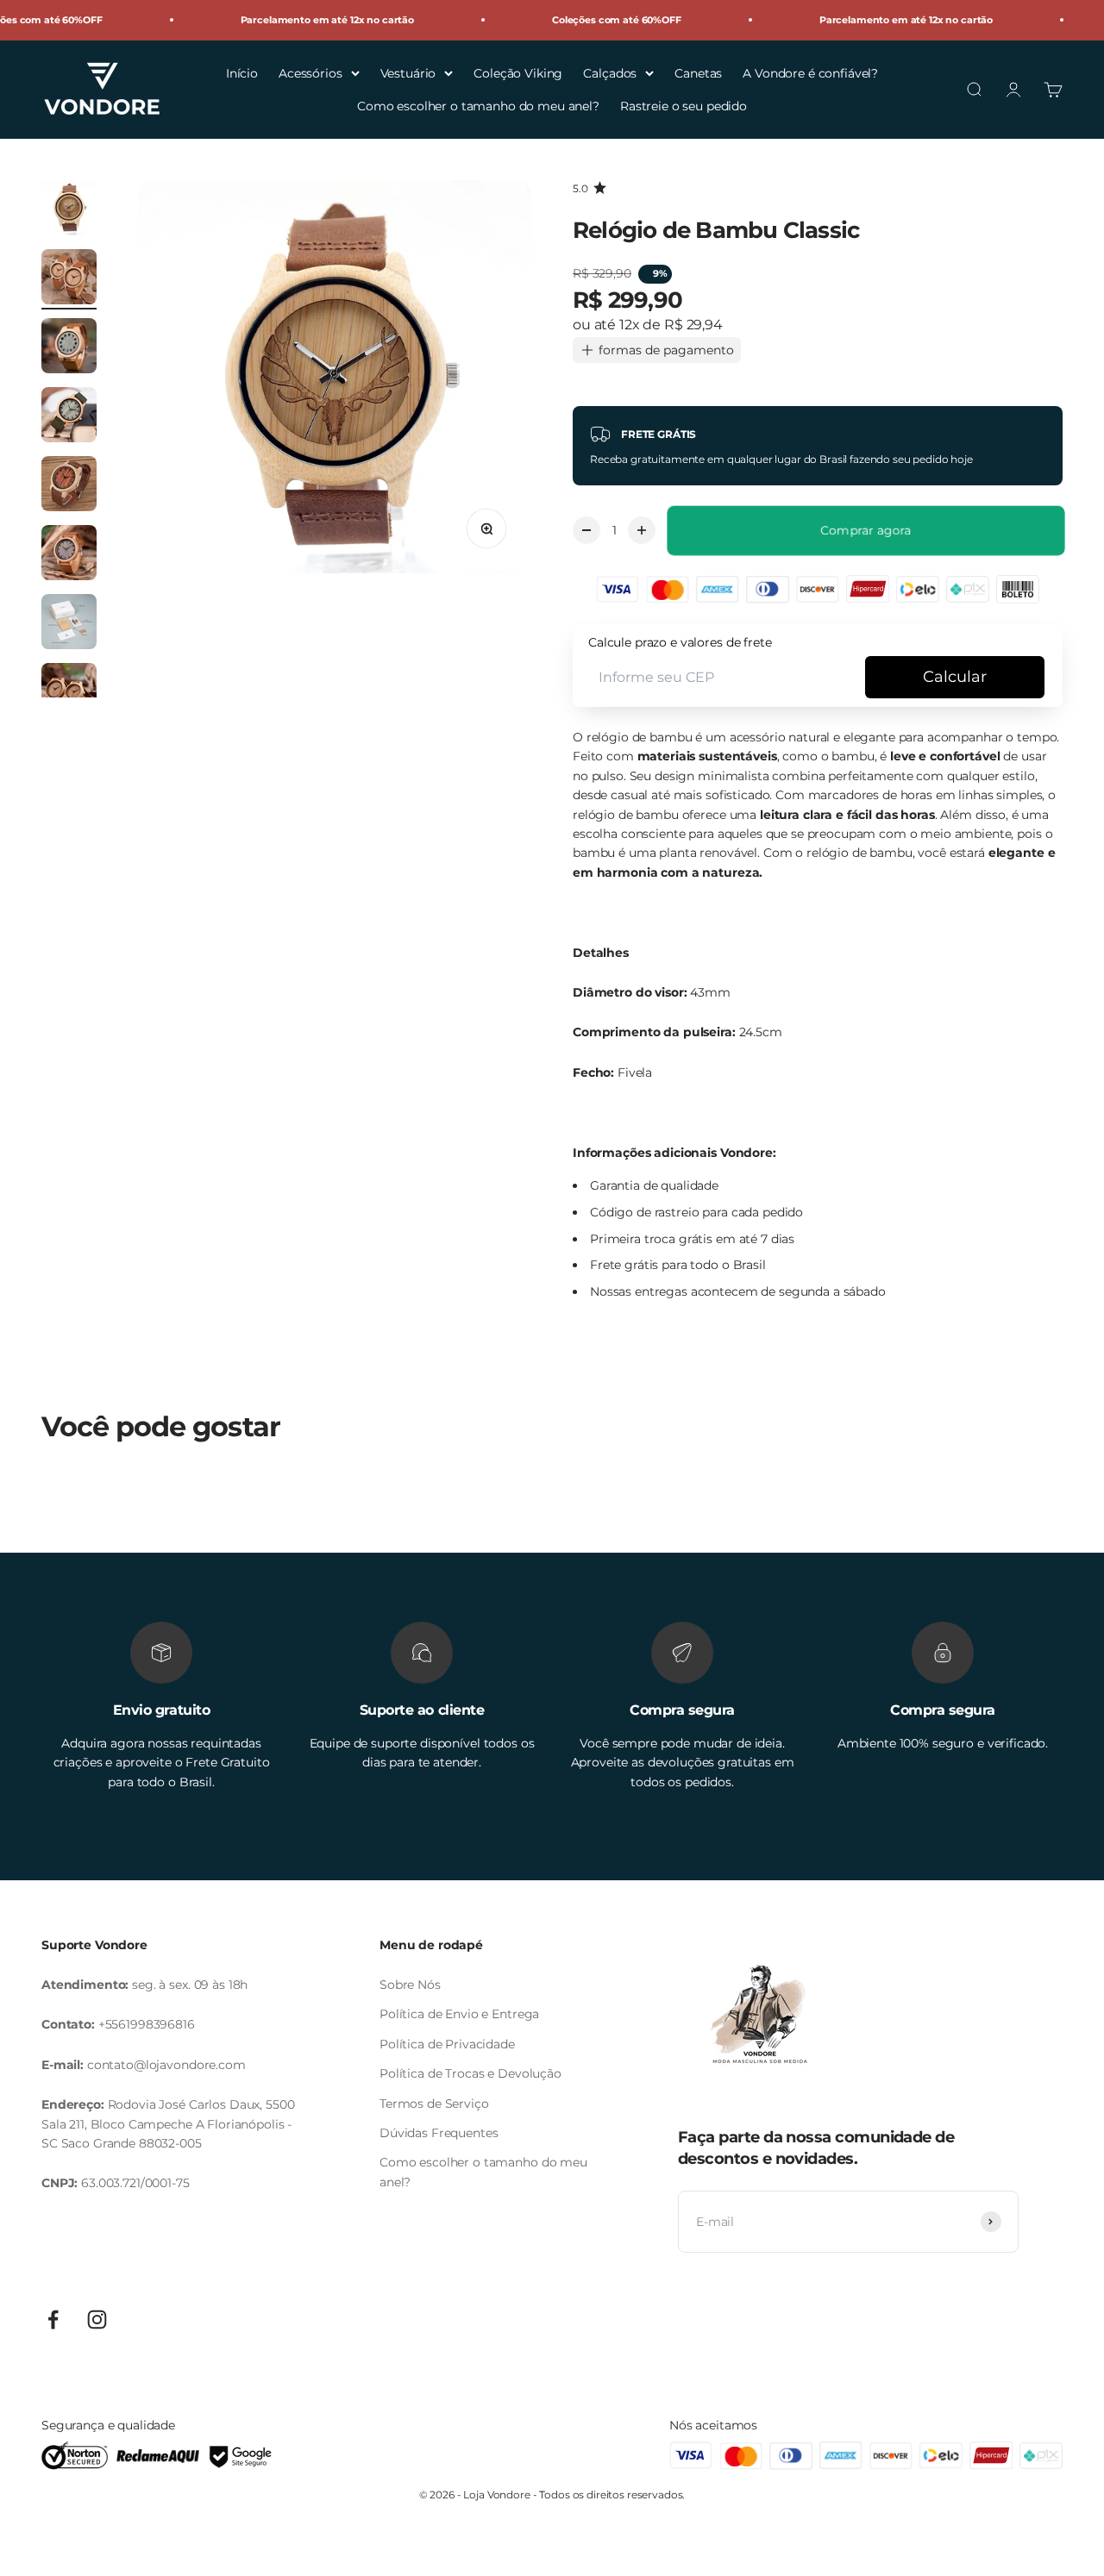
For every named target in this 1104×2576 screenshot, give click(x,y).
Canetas (698, 72)
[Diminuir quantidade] (586, 530)
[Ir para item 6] (69, 555)
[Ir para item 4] (69, 417)
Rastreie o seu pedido (684, 106)
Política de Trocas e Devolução (470, 2073)
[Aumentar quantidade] (642, 530)
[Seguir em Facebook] (53, 2320)
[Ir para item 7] (69, 624)
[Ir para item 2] (69, 279)
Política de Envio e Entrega (459, 2014)
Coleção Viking (518, 72)
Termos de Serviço (434, 2104)
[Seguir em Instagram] (97, 2320)
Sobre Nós (410, 1985)
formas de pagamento (666, 350)
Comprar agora (866, 530)
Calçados (610, 72)
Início (242, 72)
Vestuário (408, 72)
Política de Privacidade (447, 2044)
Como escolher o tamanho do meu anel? (478, 106)
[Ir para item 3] (69, 348)
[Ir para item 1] (69, 210)
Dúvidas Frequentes (439, 2133)
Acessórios (310, 72)
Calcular (955, 677)
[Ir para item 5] (69, 486)
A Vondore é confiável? (810, 72)
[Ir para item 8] (69, 693)
